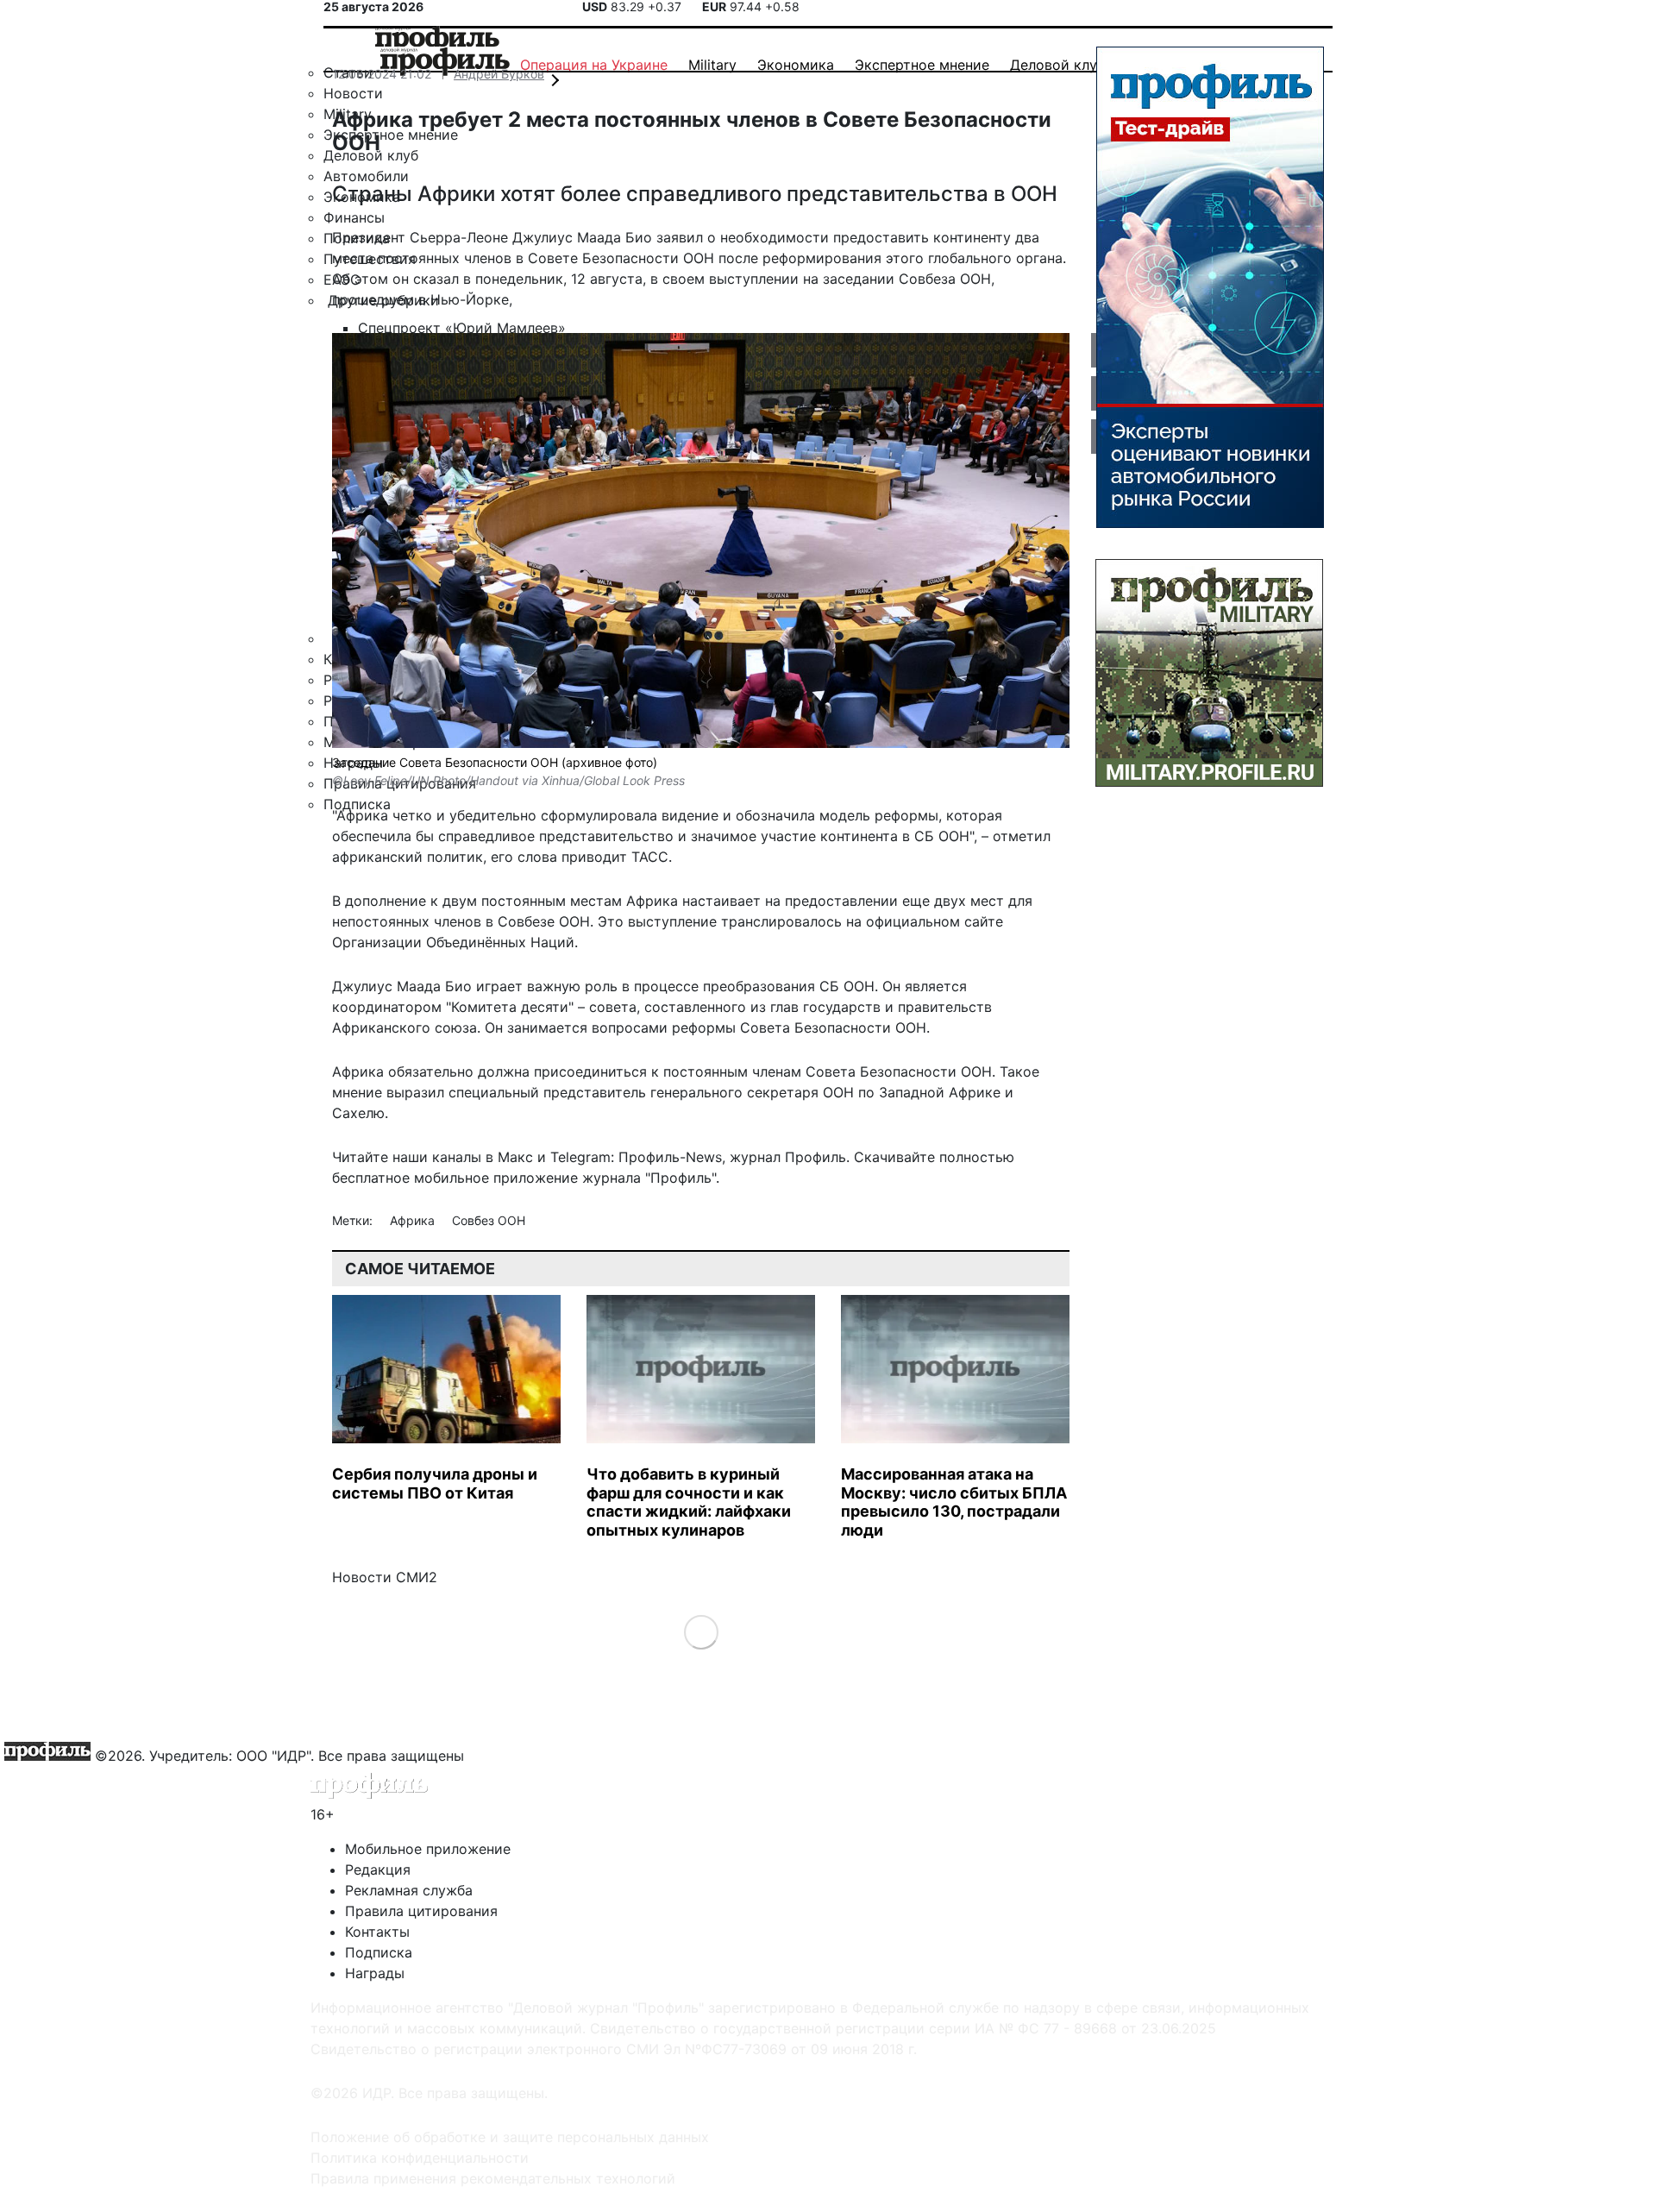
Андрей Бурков (499, 74)
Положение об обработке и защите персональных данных (510, 2137)
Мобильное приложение (428, 1849)
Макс (515, 1157)
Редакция (378, 1870)
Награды (375, 1973)
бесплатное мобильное (411, 1178)
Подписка (379, 1952)
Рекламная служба (409, 1890)
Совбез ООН (489, 1220)
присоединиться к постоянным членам (668, 1071)
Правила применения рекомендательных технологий (493, 2178)
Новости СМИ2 (385, 1577)
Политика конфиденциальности (420, 2158)
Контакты (377, 1932)
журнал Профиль (788, 1157)
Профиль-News (670, 1157)
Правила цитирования (421, 1911)
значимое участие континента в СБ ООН (830, 836)
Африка (414, 1220)
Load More (701, 1632)
